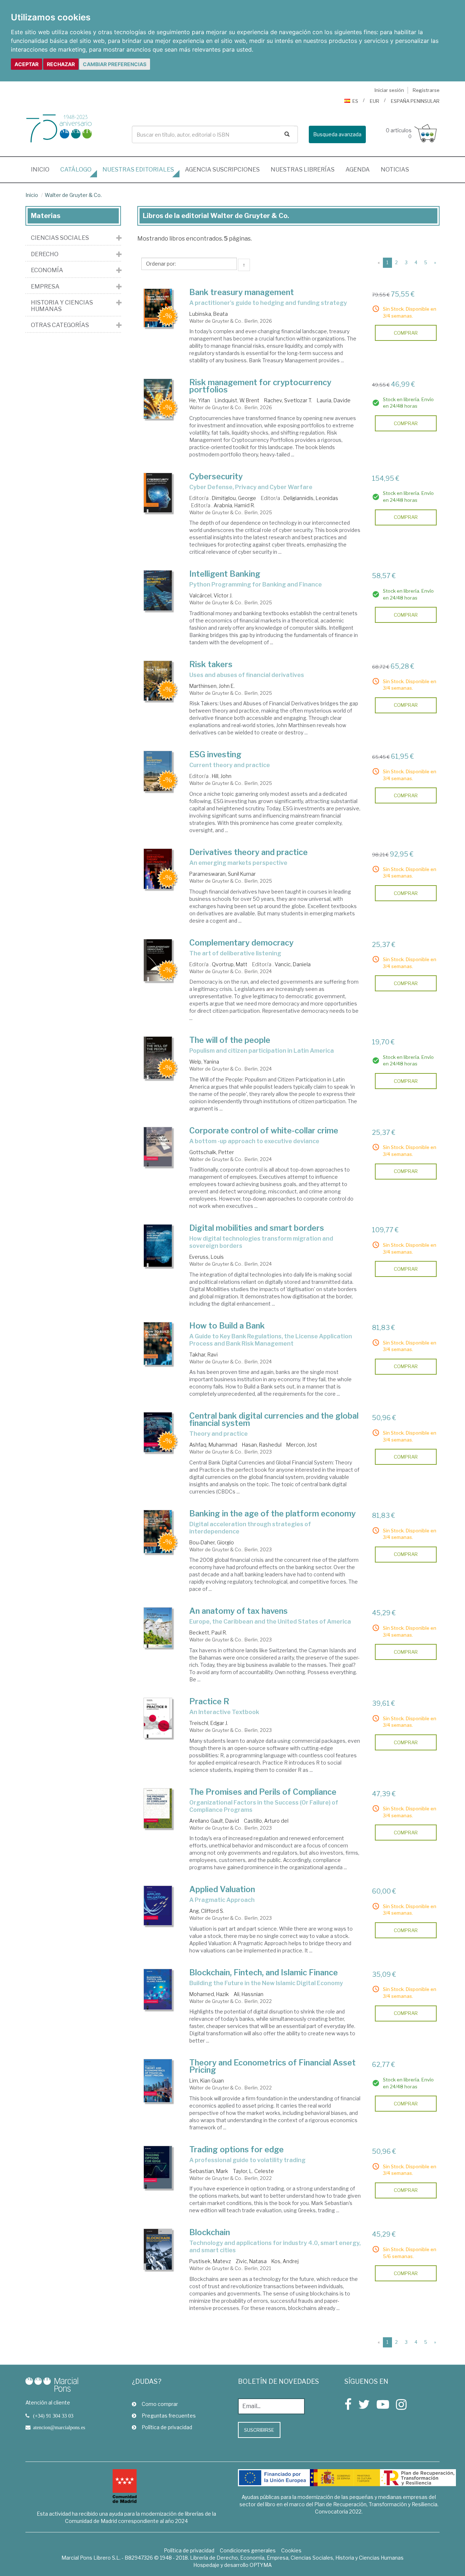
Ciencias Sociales (60, 238)
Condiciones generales (248, 2550)
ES (355, 101)
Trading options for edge (236, 2149)
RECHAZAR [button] (61, 64)
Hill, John (222, 776)
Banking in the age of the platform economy (272, 1513)
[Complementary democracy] (158, 960)
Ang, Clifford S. (207, 1911)
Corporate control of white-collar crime (264, 1130)
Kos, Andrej (285, 2261)
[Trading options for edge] (158, 2168)
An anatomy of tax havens (238, 1611)
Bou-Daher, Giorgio (212, 1542)
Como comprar (160, 2404)
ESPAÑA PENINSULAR (415, 101)
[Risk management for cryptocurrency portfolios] (158, 399)
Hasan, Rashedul (262, 1445)
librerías (303, 170)
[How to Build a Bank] (158, 1344)
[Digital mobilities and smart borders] (158, 1246)
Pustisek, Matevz (211, 2261)
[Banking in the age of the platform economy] (158, 1532)
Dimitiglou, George (234, 498)
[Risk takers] (158, 681)
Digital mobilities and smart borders (257, 1228)
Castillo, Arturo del (266, 1821)
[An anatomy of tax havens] (158, 1628)
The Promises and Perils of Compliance (263, 1792)
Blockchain (210, 2232)
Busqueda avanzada (337, 134)
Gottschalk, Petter (212, 1152)
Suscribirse (259, 2430)
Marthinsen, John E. (212, 686)
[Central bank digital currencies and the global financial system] (158, 1432)
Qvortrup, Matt (230, 964)
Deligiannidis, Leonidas (311, 498)
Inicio (43, 169)
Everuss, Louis (207, 1257)
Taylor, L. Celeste (253, 2171)
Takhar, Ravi (203, 1354)
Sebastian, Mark (209, 2171)
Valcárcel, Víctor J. (211, 595)
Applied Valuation (222, 1889)
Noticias (395, 170)
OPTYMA (261, 2565)
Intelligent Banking (225, 574)
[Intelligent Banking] (158, 590)
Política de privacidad (167, 2427)
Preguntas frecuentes (169, 2416)
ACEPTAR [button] (27, 64)
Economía (47, 270)
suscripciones (222, 170)
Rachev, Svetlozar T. (288, 400)
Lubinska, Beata (209, 314)
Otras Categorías (60, 325)
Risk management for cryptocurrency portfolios (260, 386)
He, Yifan (200, 400)
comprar (406, 333)
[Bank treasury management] (158, 308)
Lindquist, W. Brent (237, 400)
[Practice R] (158, 1718)
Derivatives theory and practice (248, 852)
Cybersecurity (216, 476)
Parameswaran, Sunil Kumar (223, 874)
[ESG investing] (158, 771)
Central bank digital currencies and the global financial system (274, 1419)
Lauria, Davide (334, 400)
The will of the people (230, 1040)
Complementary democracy (241, 943)
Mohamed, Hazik (209, 1994)
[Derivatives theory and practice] (158, 869)
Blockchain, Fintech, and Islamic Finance (264, 1972)
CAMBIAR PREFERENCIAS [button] (115, 64)
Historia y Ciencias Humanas (62, 306)
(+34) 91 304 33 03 (53, 2416)
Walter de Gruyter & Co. (73, 195)
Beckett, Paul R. (208, 1632)
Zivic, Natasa (251, 2261)
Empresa (45, 287)
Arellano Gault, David (214, 1821)
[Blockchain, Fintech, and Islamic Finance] (158, 1990)
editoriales (138, 170)
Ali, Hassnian (248, 1994)
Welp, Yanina (204, 1062)
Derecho (45, 254)
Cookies (291, 2550)
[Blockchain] (158, 2249)
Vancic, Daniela (293, 964)
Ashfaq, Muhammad (213, 1445)
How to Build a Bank (227, 1326)
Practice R (209, 1701)
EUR (375, 101)
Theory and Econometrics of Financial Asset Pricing (272, 2066)
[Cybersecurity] (158, 493)
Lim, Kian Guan (207, 2081)
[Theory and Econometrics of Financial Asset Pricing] (158, 2081)
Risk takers (211, 664)
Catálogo (76, 170)
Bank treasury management (242, 292)
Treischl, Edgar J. (209, 1723)
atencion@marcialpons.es (59, 2427)
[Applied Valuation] (158, 1906)
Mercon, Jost (302, 1445)
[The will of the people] (158, 1058)
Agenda (358, 170)
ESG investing (215, 754)
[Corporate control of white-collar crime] (158, 1147)
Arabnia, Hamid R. (234, 505)
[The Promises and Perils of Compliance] (158, 1808)
